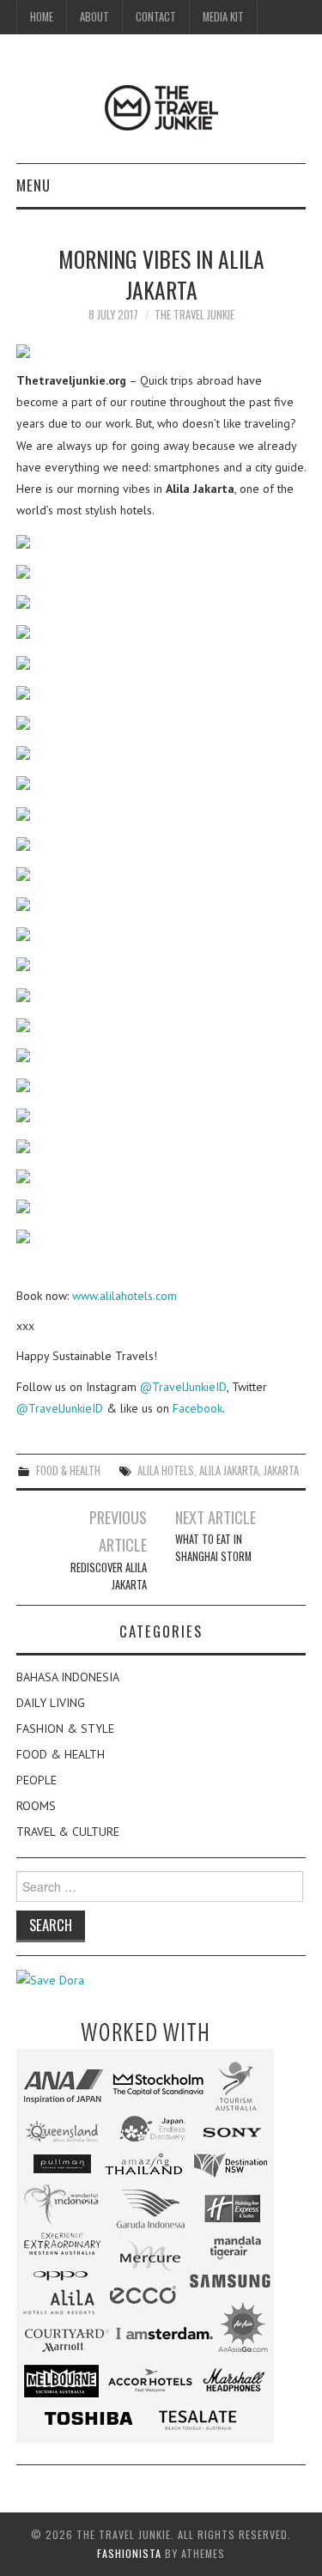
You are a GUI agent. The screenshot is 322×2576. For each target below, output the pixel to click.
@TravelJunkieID (183, 1387)
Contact (156, 17)
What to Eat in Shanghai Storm (213, 1548)
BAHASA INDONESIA (68, 1677)
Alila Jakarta (229, 1470)
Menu (33, 185)
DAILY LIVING (51, 1703)
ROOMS (36, 1806)
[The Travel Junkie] (161, 106)
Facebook (197, 1408)
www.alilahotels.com (125, 1296)
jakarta (281, 1470)
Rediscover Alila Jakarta (109, 1576)
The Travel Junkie (194, 315)
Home (42, 17)
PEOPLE (36, 1780)
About (94, 17)
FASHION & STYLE (65, 1728)
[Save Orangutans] (50, 1979)
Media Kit (223, 17)
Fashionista (129, 2553)
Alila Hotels (166, 1470)
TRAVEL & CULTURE (68, 1832)
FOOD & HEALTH (68, 1470)
